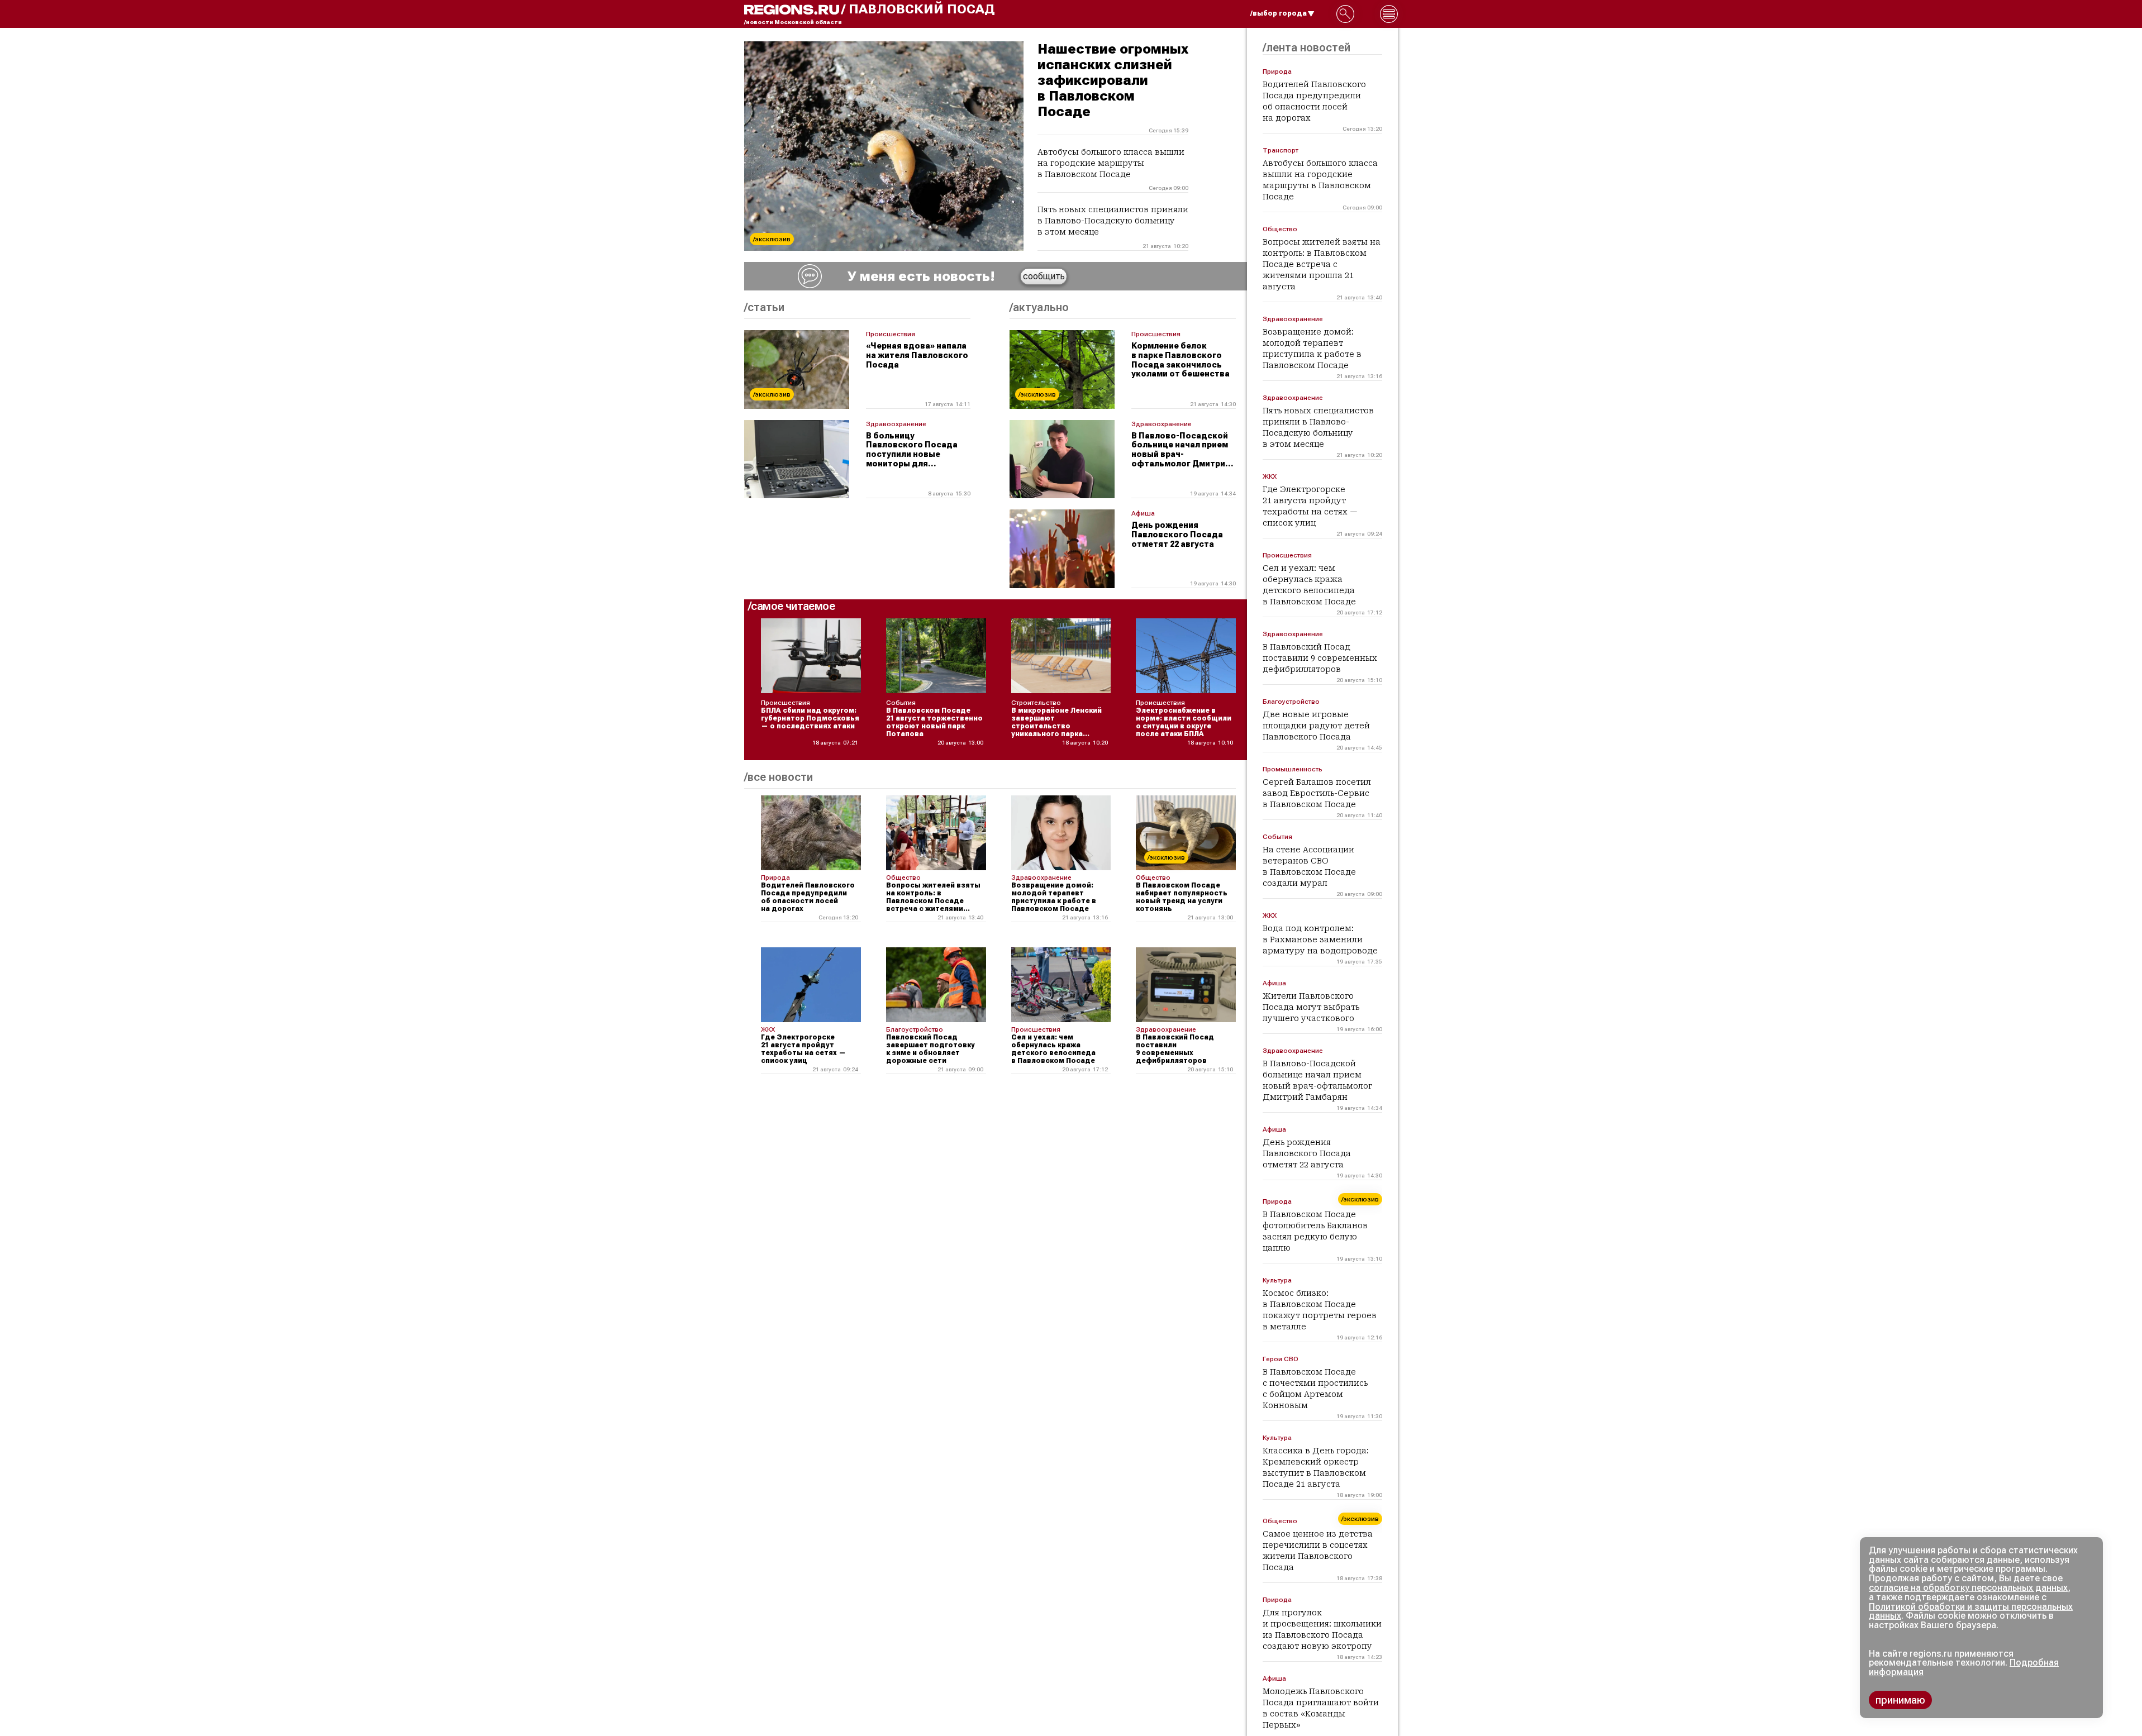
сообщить (1044, 276)
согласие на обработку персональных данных (1968, 1588)
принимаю (1900, 1700)
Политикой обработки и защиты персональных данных (1971, 1611)
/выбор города (1279, 13)
